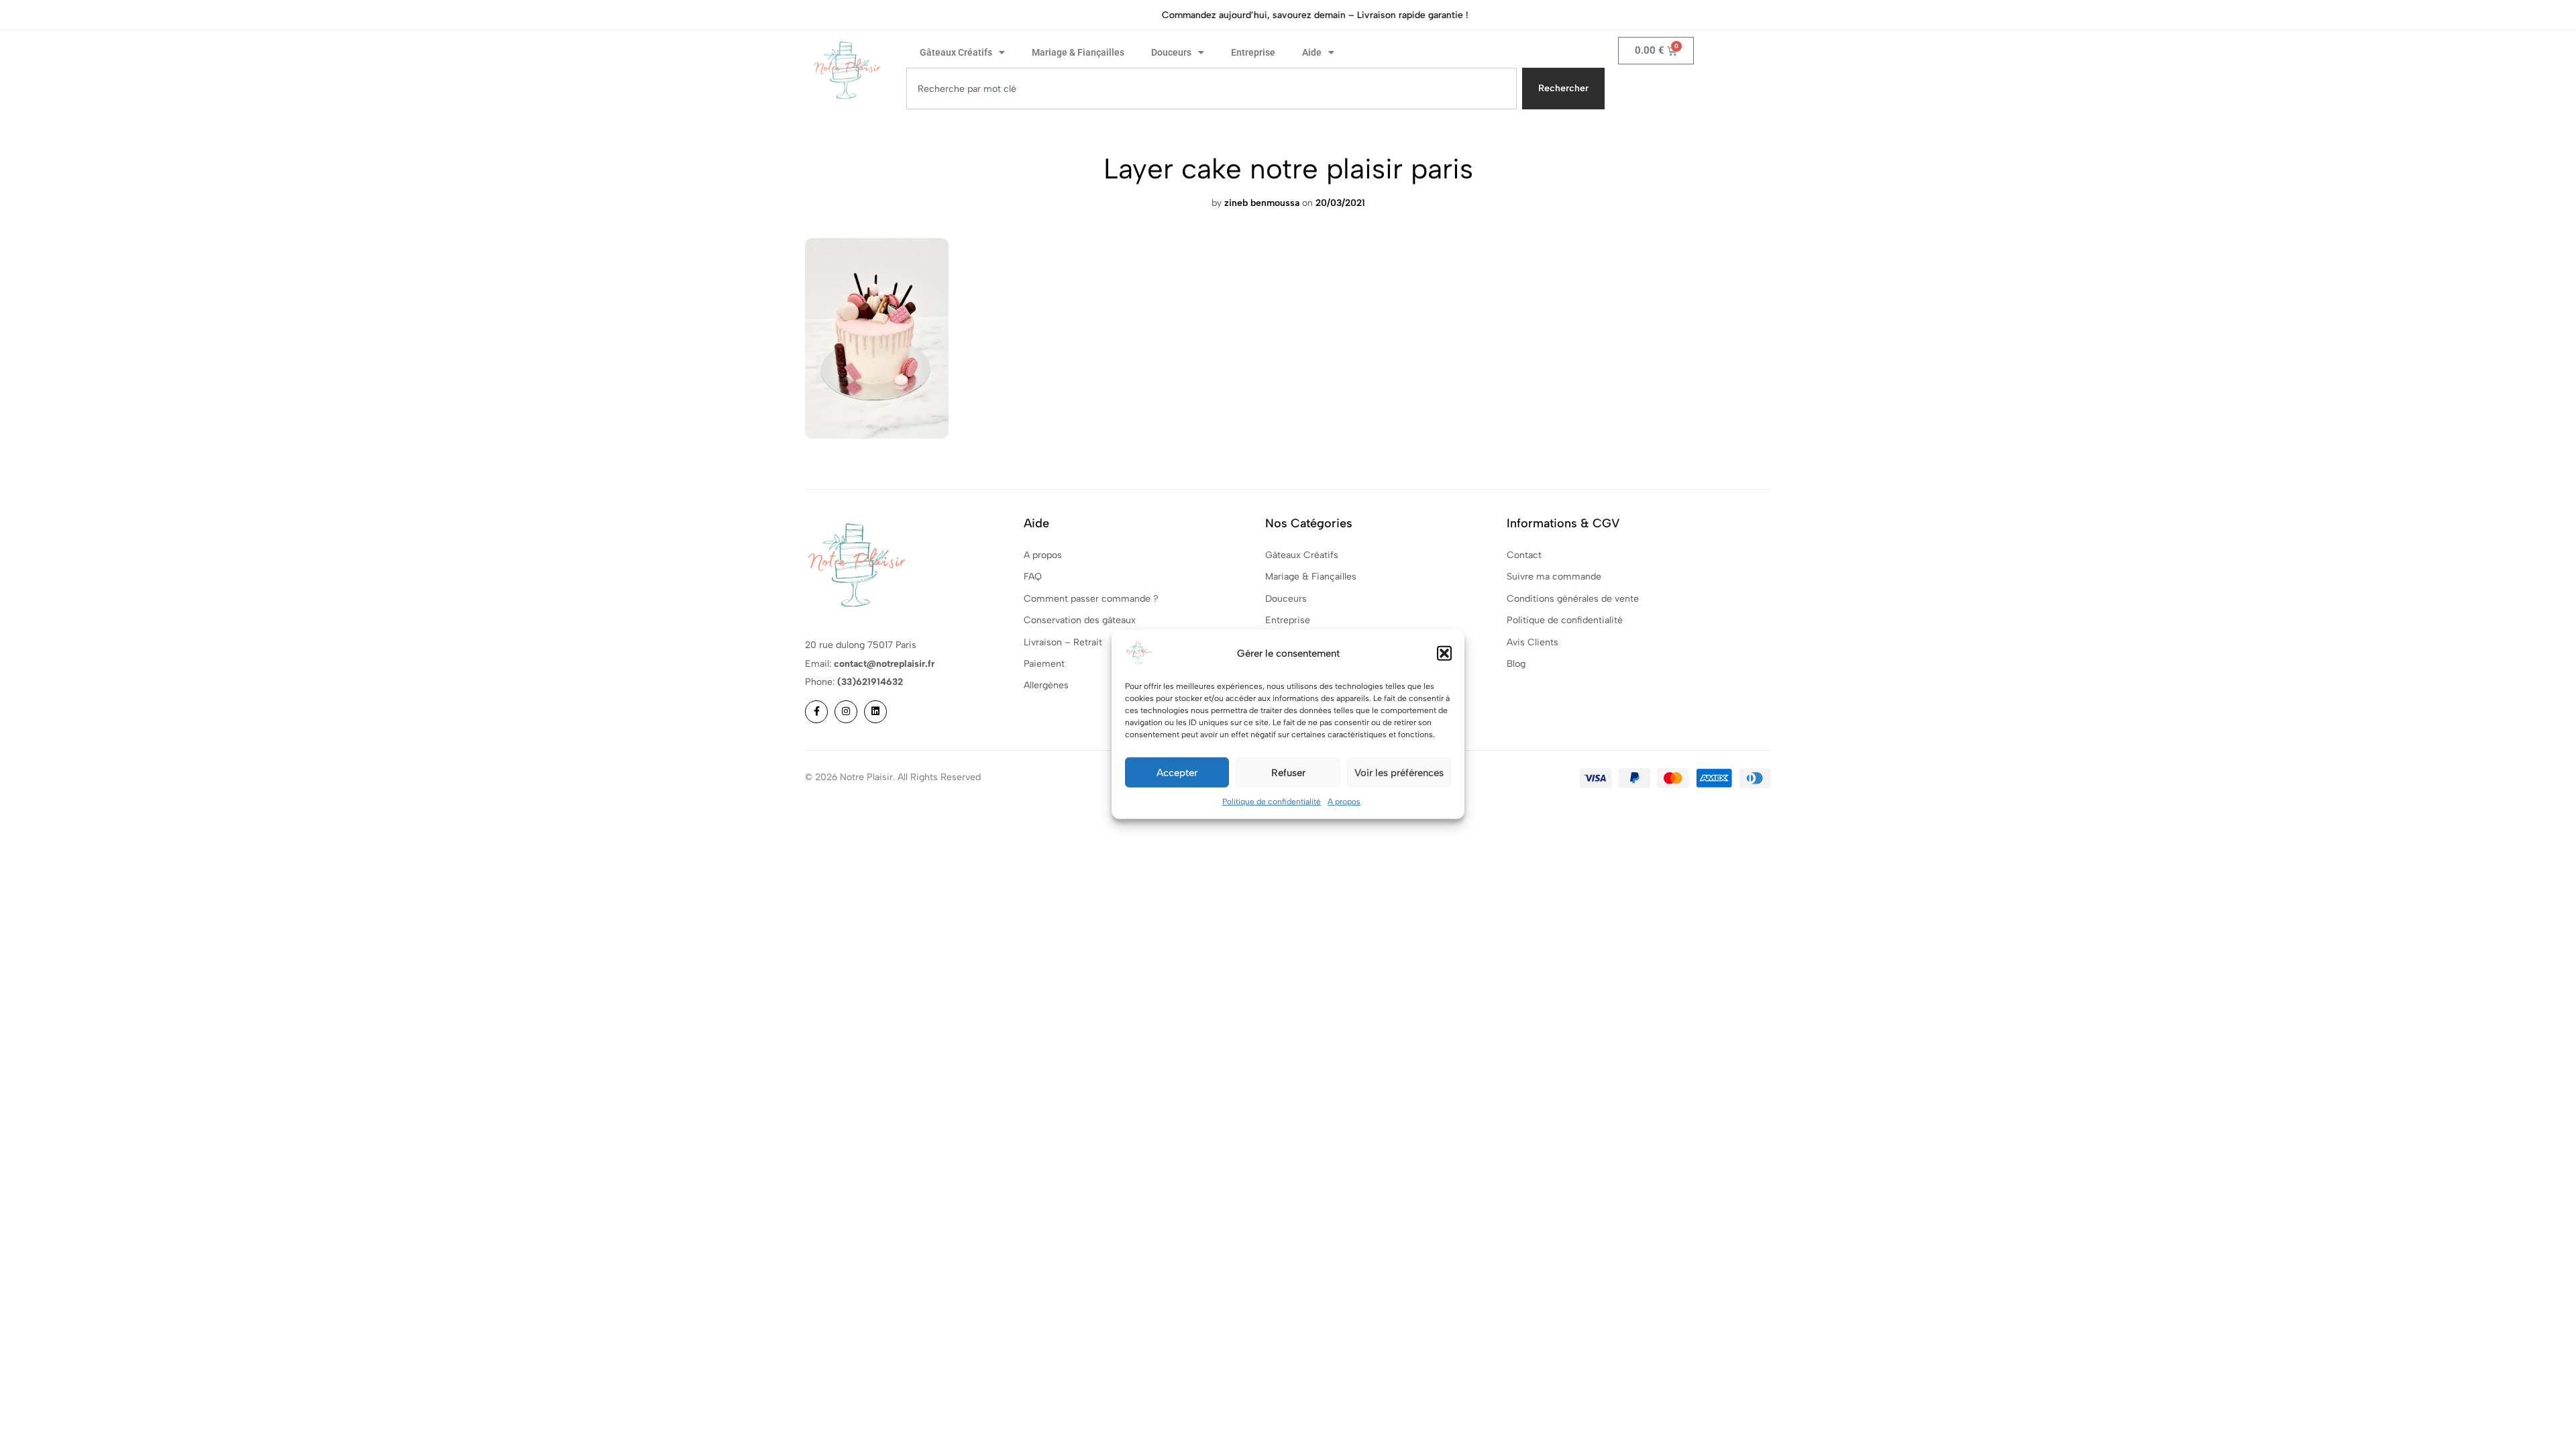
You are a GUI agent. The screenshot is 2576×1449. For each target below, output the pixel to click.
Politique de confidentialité (1272, 802)
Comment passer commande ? (1091, 599)
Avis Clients (1533, 642)
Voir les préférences (1399, 772)
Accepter (1177, 772)
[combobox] (1212, 89)
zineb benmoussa (1262, 203)
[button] (1444, 653)
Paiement (1044, 664)
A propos (1344, 802)
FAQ (1033, 577)
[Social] (816, 712)
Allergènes (1046, 685)
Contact (1524, 555)
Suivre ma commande (1554, 577)
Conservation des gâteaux (1080, 620)
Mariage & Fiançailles (1078, 52)
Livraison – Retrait (1063, 642)
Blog (1516, 664)
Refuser (1288, 772)
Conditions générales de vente (1573, 599)
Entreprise (1253, 52)
